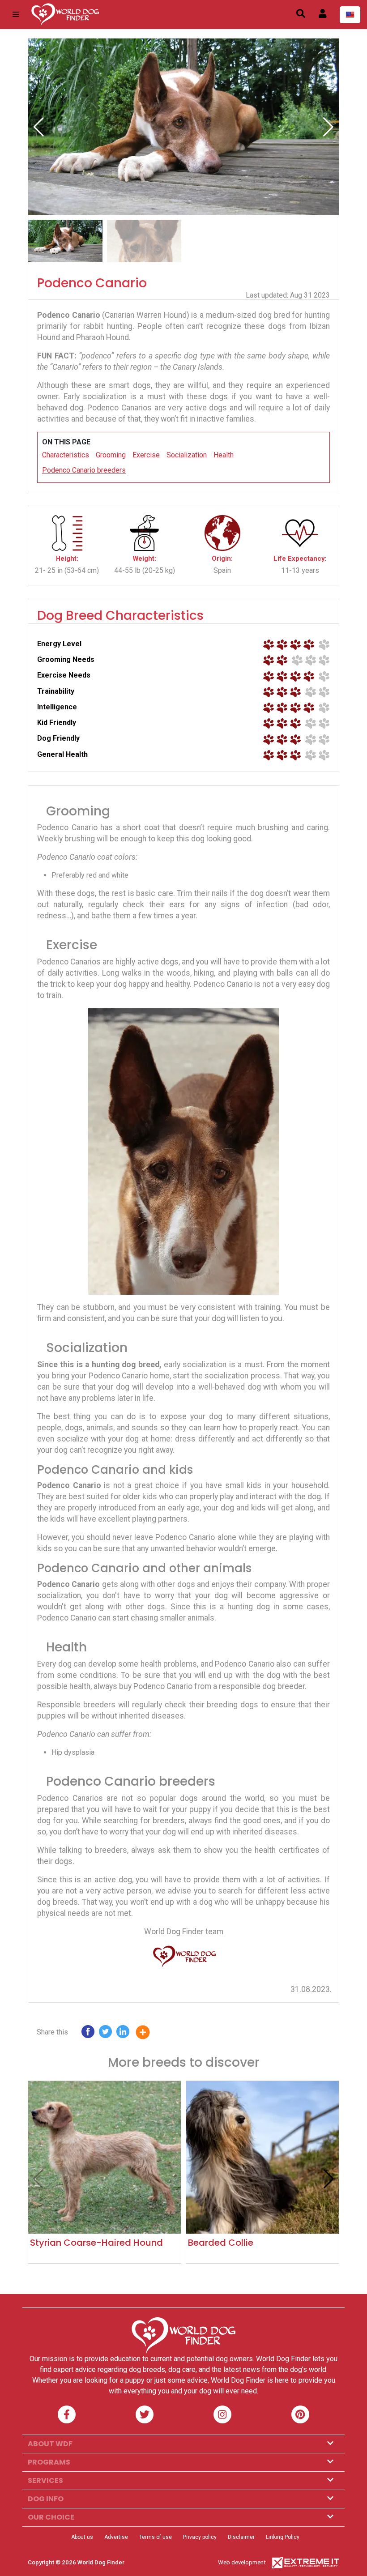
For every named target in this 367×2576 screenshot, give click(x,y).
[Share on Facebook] (88, 2034)
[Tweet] (105, 2034)
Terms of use (156, 2537)
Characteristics (66, 455)
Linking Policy (283, 2537)
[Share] (149, 2034)
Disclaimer (241, 2537)
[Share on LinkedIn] (123, 2034)
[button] (328, 127)
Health (224, 455)
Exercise (146, 455)
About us (82, 2537)
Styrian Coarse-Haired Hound (96, 2243)
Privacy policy (200, 2537)
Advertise (116, 2537)
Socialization (187, 455)
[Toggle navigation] (16, 15)
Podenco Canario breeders (84, 470)
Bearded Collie (221, 2243)
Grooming (111, 455)
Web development (242, 2562)
